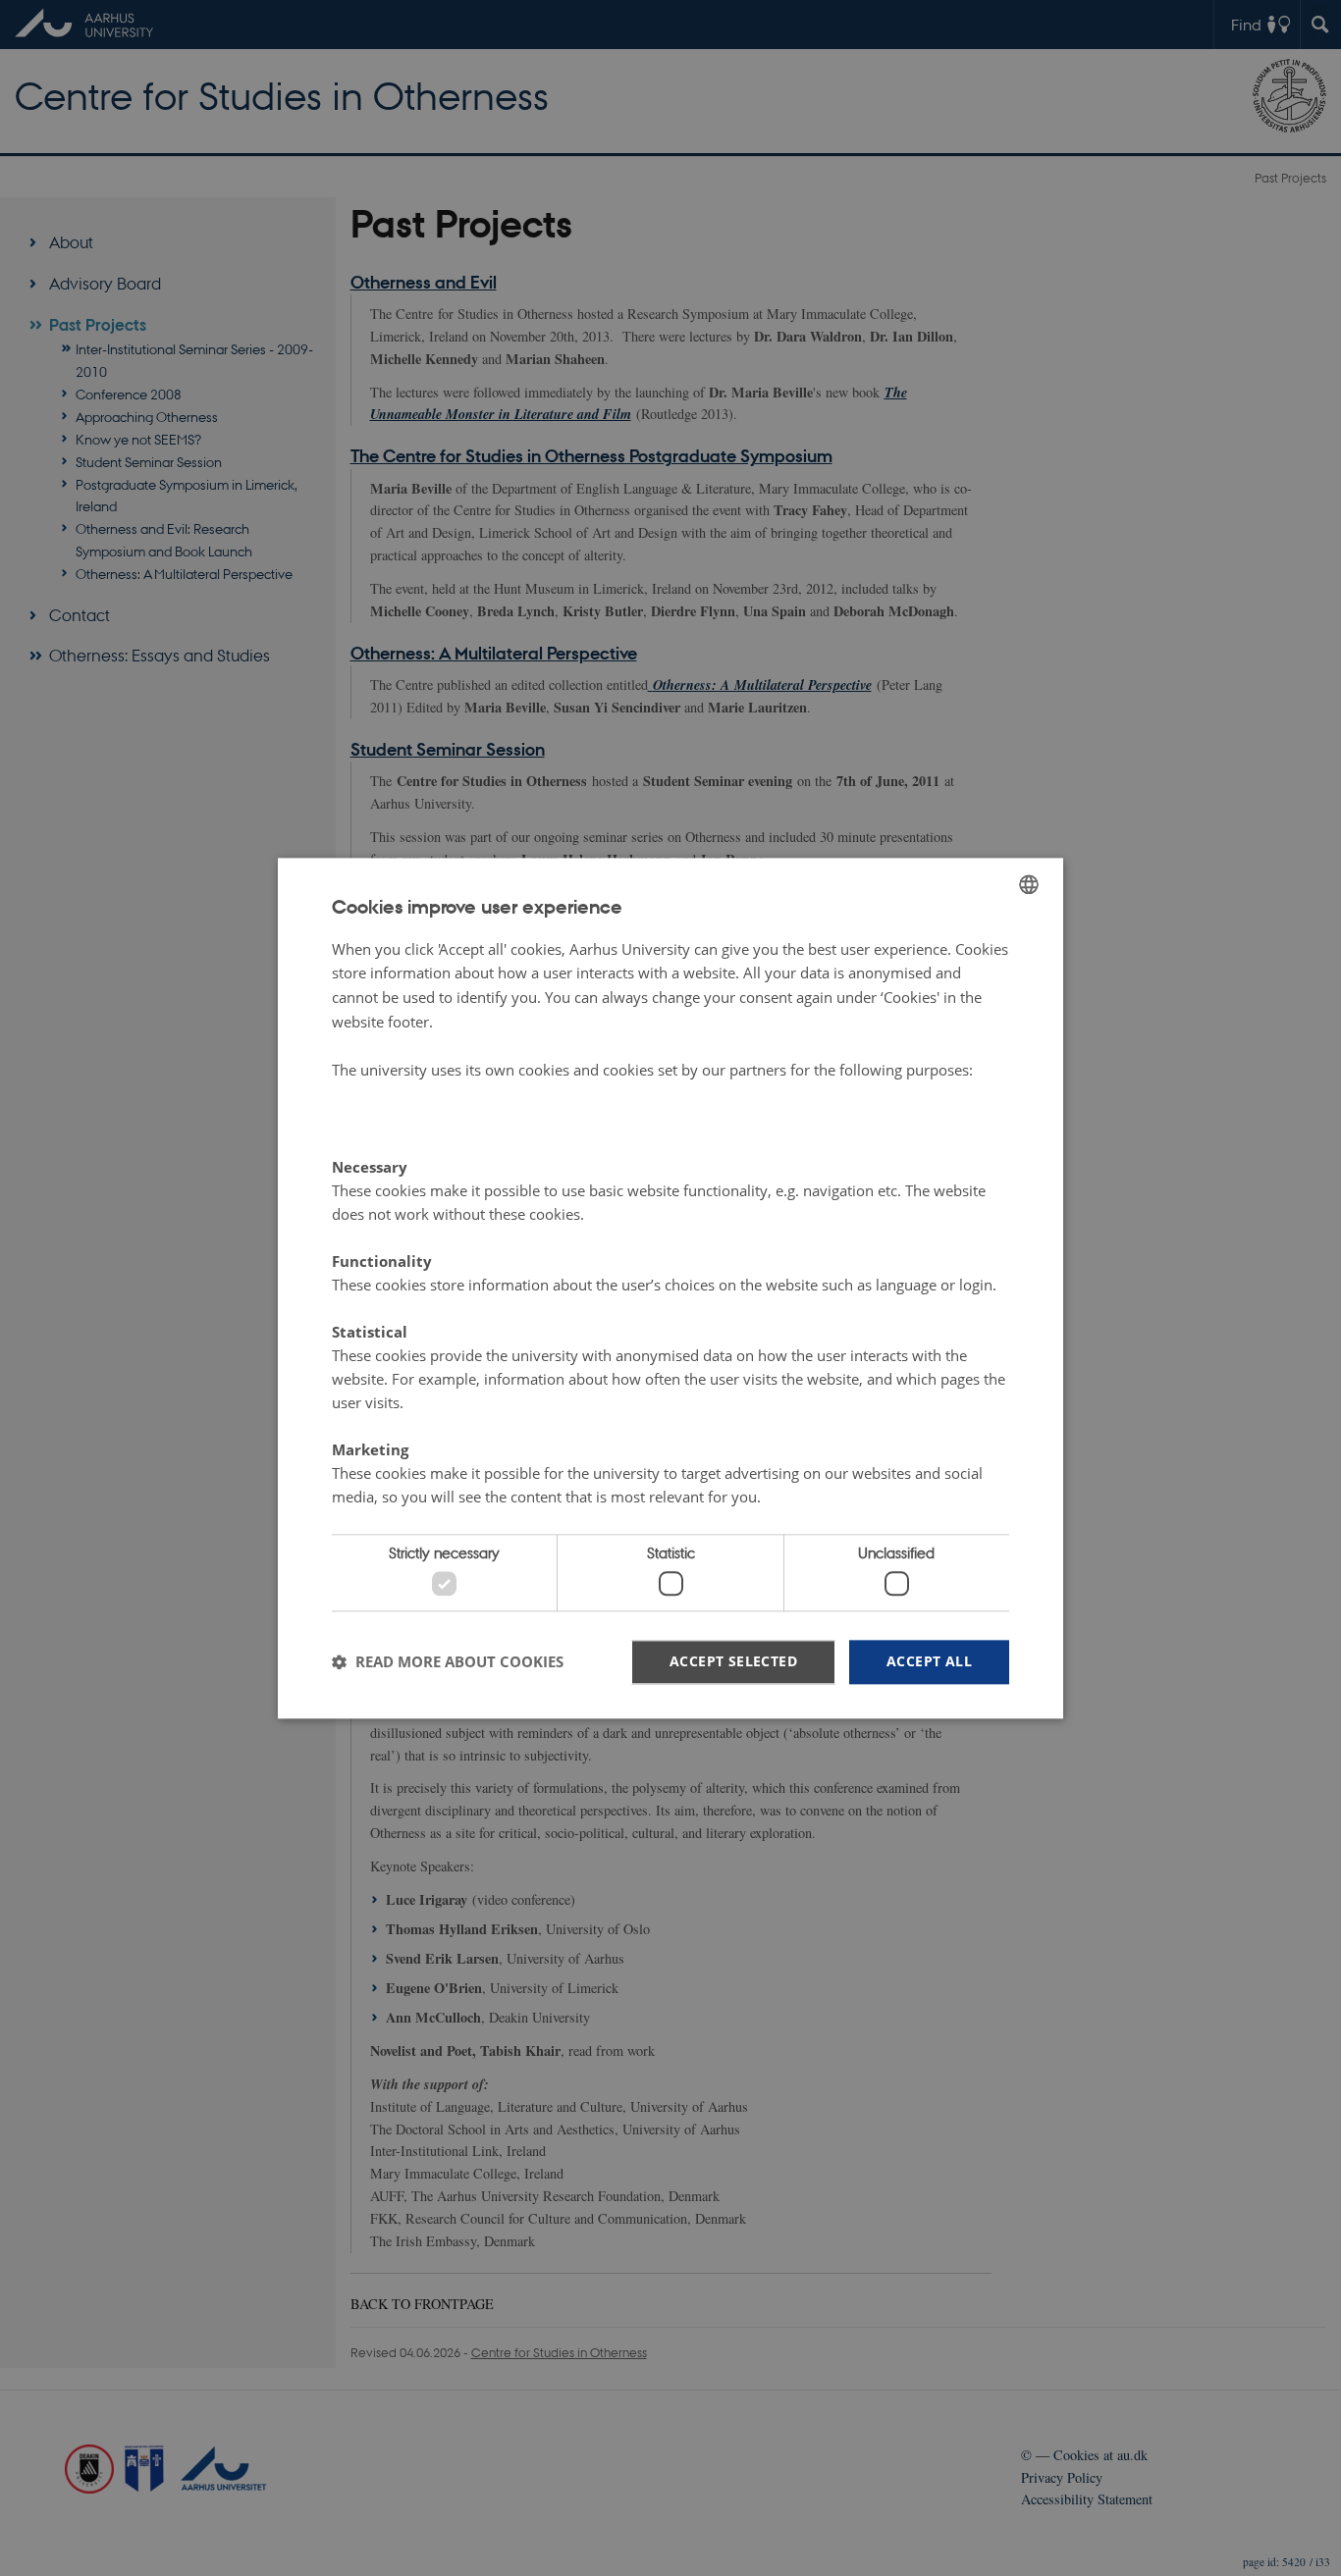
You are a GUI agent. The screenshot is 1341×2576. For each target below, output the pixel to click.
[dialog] (670, 1288)
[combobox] (1029, 884)
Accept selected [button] (733, 1661)
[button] (448, 1662)
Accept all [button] (929, 1661)
